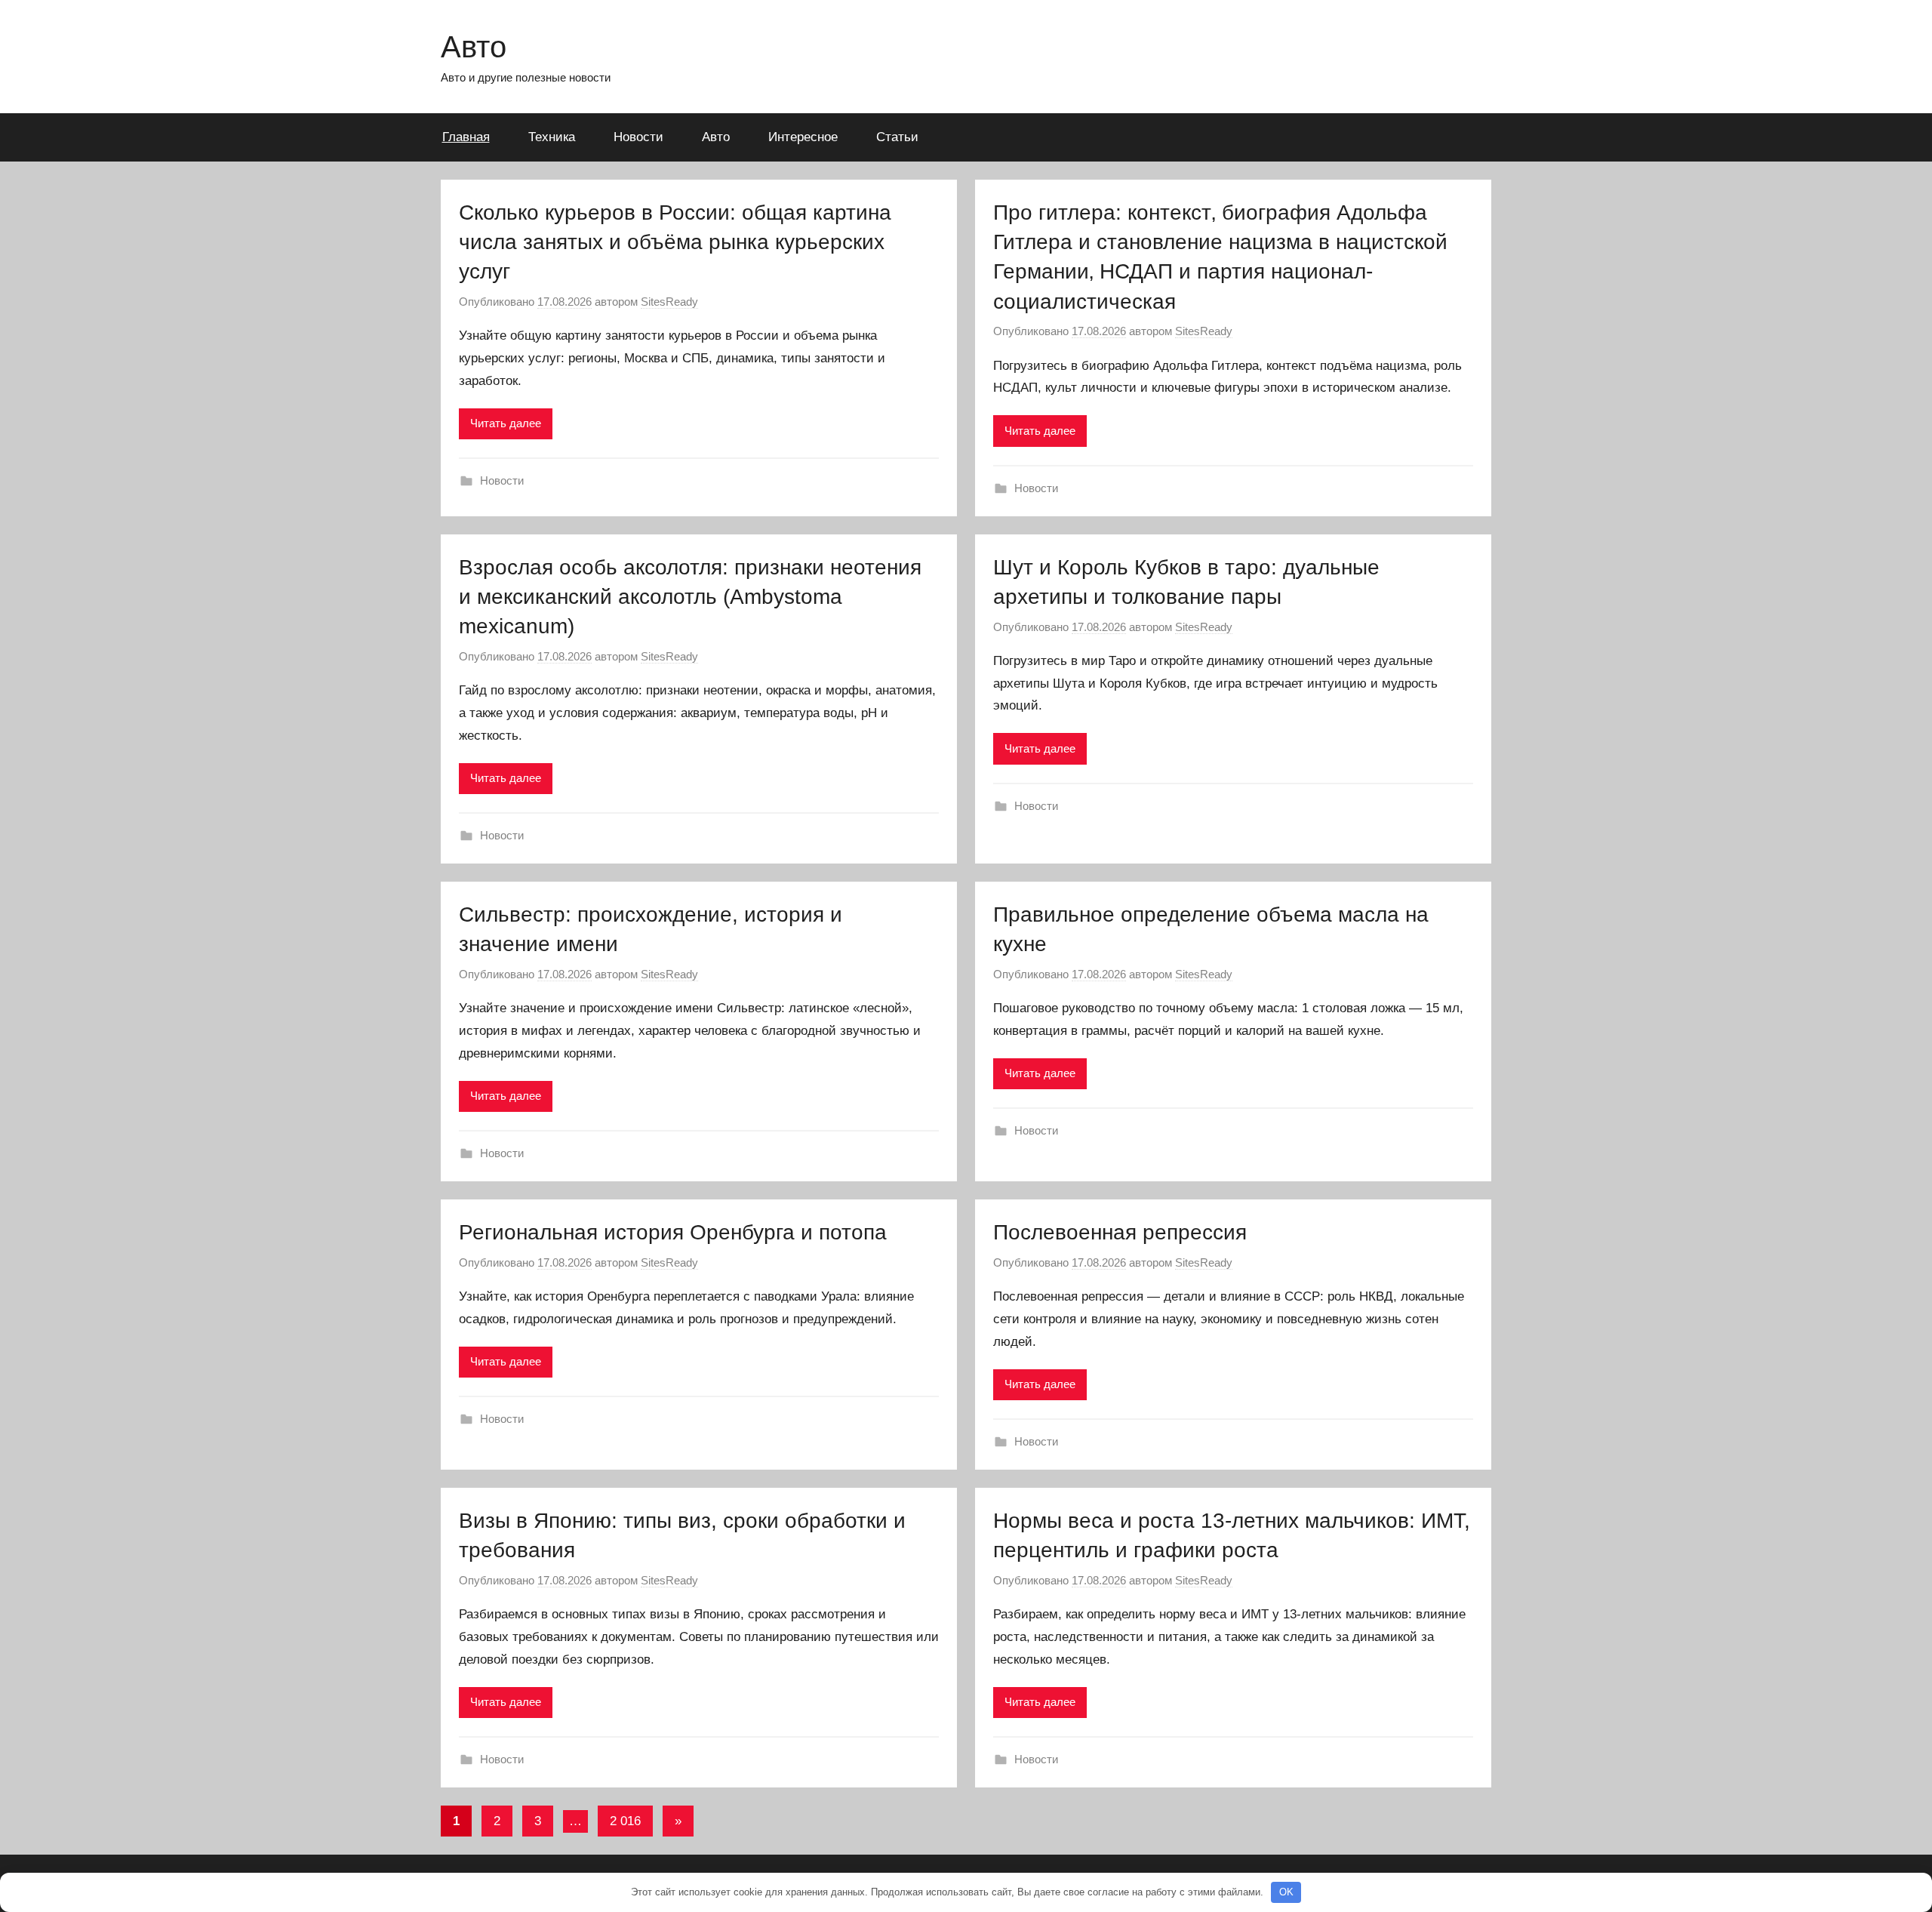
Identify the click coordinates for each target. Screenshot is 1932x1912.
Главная (466, 137)
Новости (638, 137)
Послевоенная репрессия (1120, 1232)
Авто (474, 47)
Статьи (897, 137)
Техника (552, 137)
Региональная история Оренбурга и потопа (673, 1232)
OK (1286, 1892)
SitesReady (669, 302)
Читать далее (506, 423)
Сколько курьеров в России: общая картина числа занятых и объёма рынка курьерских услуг (675, 242)
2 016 (625, 1821)
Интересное (803, 137)
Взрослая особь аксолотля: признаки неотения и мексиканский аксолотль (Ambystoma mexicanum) (690, 597)
